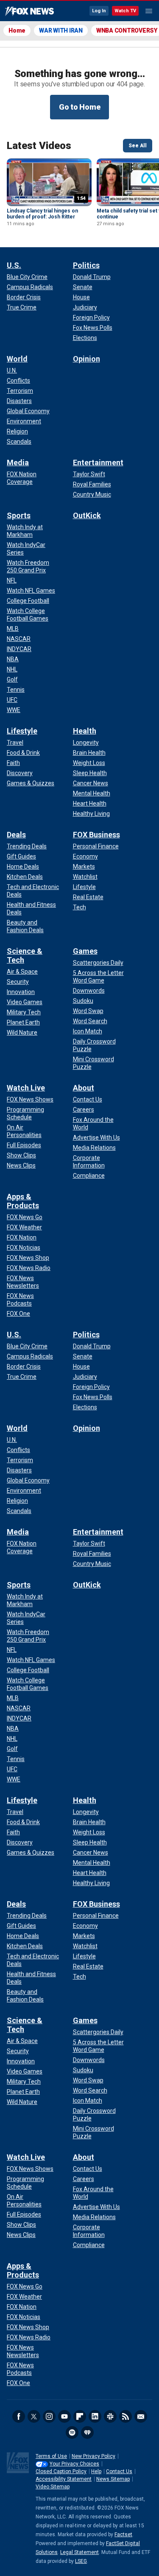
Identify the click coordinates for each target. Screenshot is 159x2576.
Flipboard (80, 2416)
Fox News (29, 11)
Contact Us (119, 2471)
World (17, 359)
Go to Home (80, 107)
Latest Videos (39, 146)
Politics (86, 265)
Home (17, 30)
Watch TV (125, 11)
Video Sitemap (53, 2487)
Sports (19, 515)
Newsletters (141, 2416)
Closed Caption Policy (61, 2471)
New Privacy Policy (93, 2456)
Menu (149, 11)
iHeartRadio (87, 2432)
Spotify (72, 2432)
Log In (99, 11)
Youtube (64, 2416)
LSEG (81, 2561)
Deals (16, 835)
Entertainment (98, 462)
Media (18, 462)
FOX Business (96, 835)
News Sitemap (113, 2479)
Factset (123, 2535)
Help (96, 2471)
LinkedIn (95, 2416)
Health (85, 731)
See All (138, 146)
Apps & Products (23, 1201)
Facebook (19, 2416)
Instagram (49, 2416)
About (84, 1088)
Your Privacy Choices (74, 2464)
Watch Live (26, 1088)
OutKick (87, 515)
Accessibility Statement (64, 2479)
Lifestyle (22, 731)
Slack (110, 2416)
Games (85, 951)
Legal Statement (79, 2552)
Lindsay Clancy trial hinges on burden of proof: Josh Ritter (42, 214)
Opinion (86, 359)
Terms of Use (51, 2456)
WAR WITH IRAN (61, 30)
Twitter (34, 2416)
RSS (126, 2416)
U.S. (14, 265)
